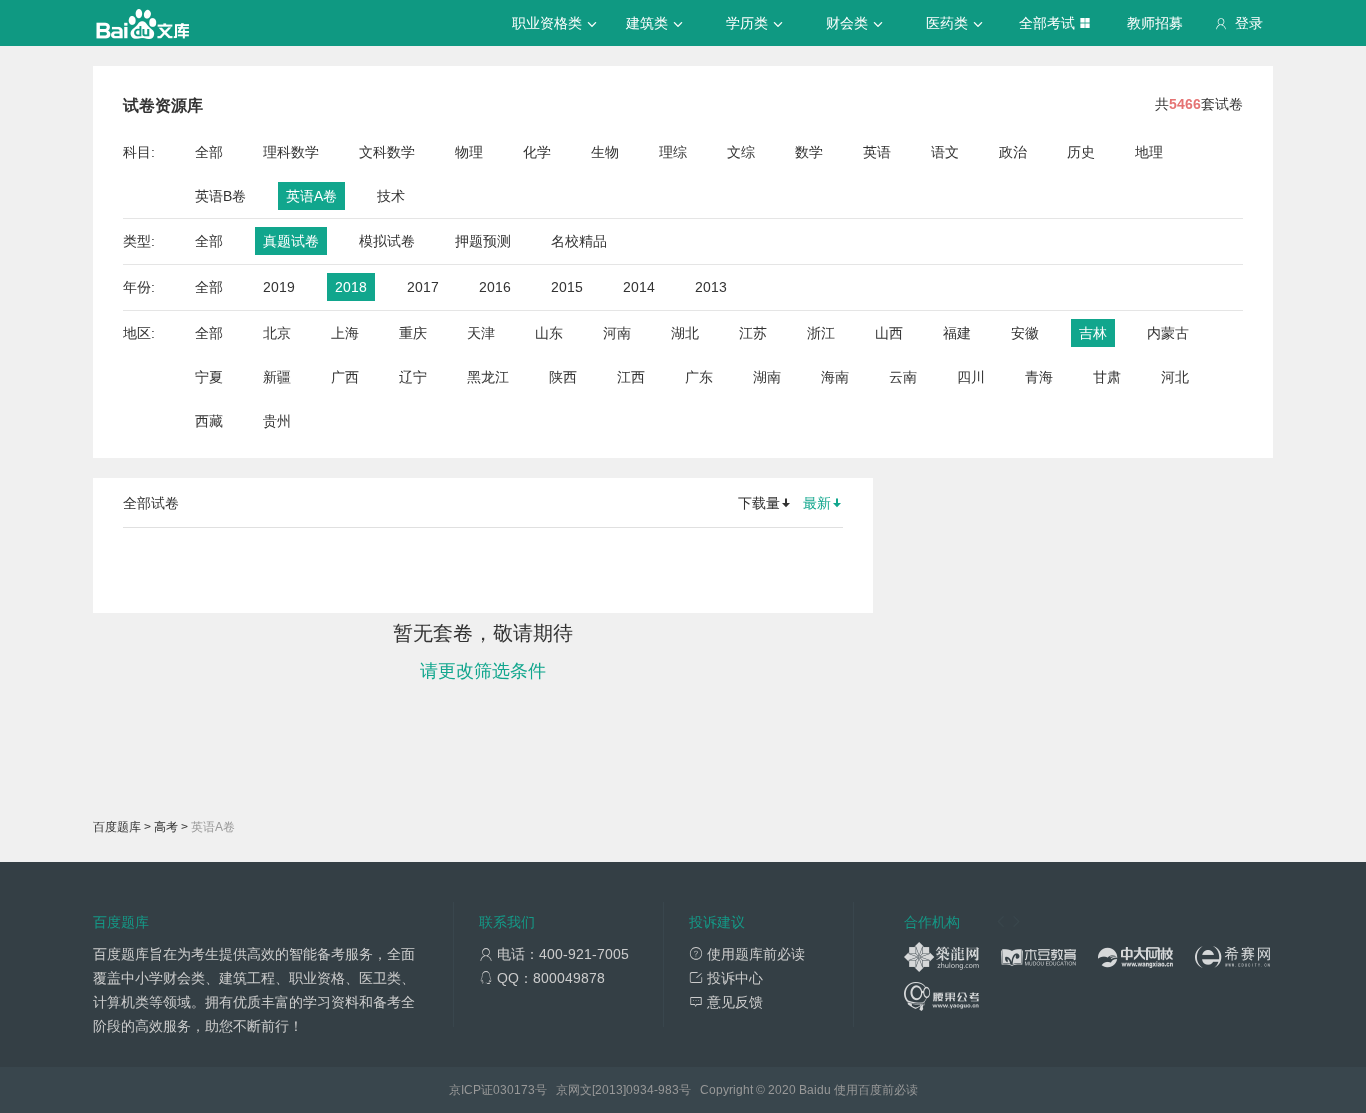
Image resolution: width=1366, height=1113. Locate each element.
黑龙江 (488, 377)
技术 (391, 196)
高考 (166, 827)
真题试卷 (291, 241)
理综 (673, 152)
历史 (1081, 152)
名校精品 (579, 241)
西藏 (209, 421)
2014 (639, 287)
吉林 (1093, 333)
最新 (817, 503)
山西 (889, 333)
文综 (741, 152)
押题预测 (483, 241)
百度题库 (117, 827)
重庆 (413, 333)
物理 (469, 152)
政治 (1013, 152)
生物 (605, 152)
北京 (277, 333)
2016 (495, 287)
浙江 (821, 333)
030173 (514, 1090)
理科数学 (291, 152)
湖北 (685, 333)
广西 (345, 377)
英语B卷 (220, 196)
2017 (423, 287)
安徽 (1025, 333)
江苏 (753, 333)
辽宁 (413, 377)
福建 (957, 333)
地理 (1149, 152)
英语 (877, 152)
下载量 (759, 503)
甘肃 (1107, 377)
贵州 (277, 421)
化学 (537, 152)
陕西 (563, 377)
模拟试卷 (387, 241)
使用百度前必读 (876, 1090)
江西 (631, 377)
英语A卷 (311, 196)
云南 (903, 377)
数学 (809, 152)
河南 (617, 333)
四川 (971, 377)
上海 (345, 333)
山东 (549, 333)
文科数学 (387, 152)
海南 (835, 377)
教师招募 (1155, 23)
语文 (945, 152)
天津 (481, 333)
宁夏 (209, 377)
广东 (699, 377)
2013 (711, 287)
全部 (209, 152)
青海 (1039, 377)
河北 (1175, 377)
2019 (279, 287)
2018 (351, 287)
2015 (567, 287)
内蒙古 (1168, 333)
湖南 (767, 377)
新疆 (277, 377)
